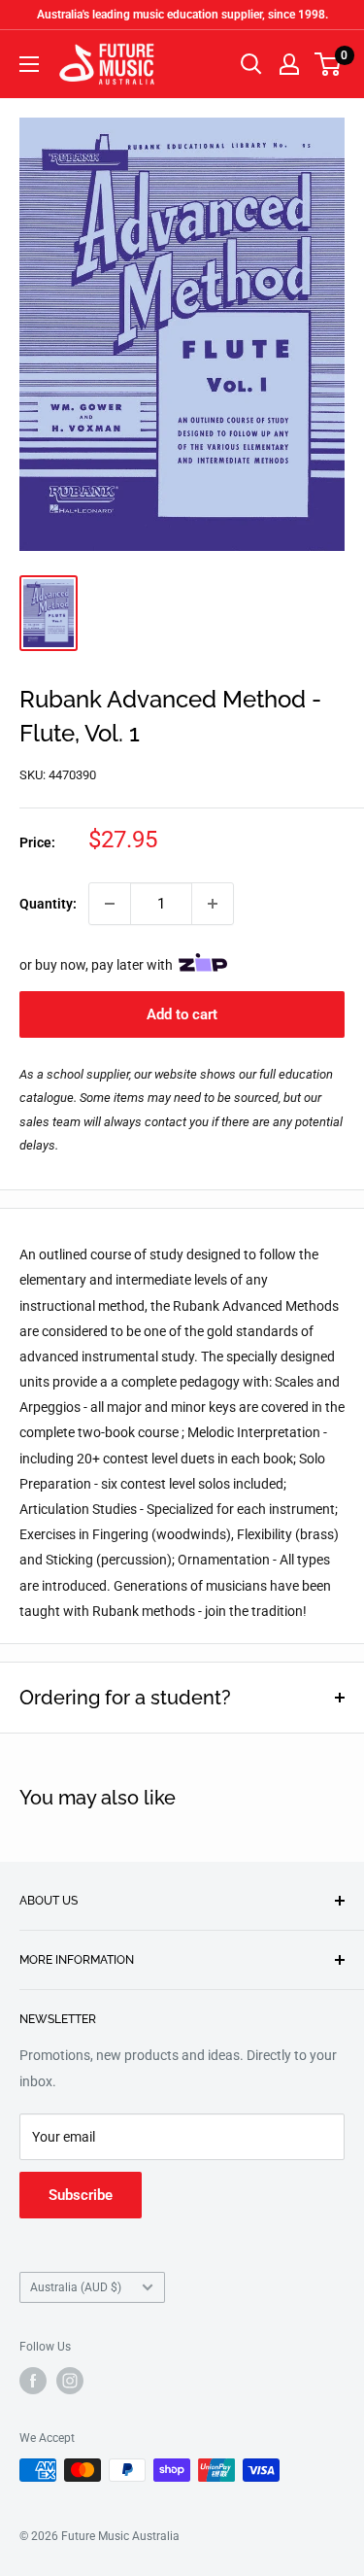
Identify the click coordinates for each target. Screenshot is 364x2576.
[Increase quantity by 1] (213, 904)
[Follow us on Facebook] (33, 2381)
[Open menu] (29, 64)
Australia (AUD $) (76, 2287)
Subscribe (81, 2195)
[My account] (289, 64)
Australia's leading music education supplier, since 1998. (182, 15)
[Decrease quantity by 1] (110, 904)
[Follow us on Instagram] (70, 2381)
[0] (329, 64)
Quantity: (48, 904)
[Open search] (251, 64)
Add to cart (182, 1014)
